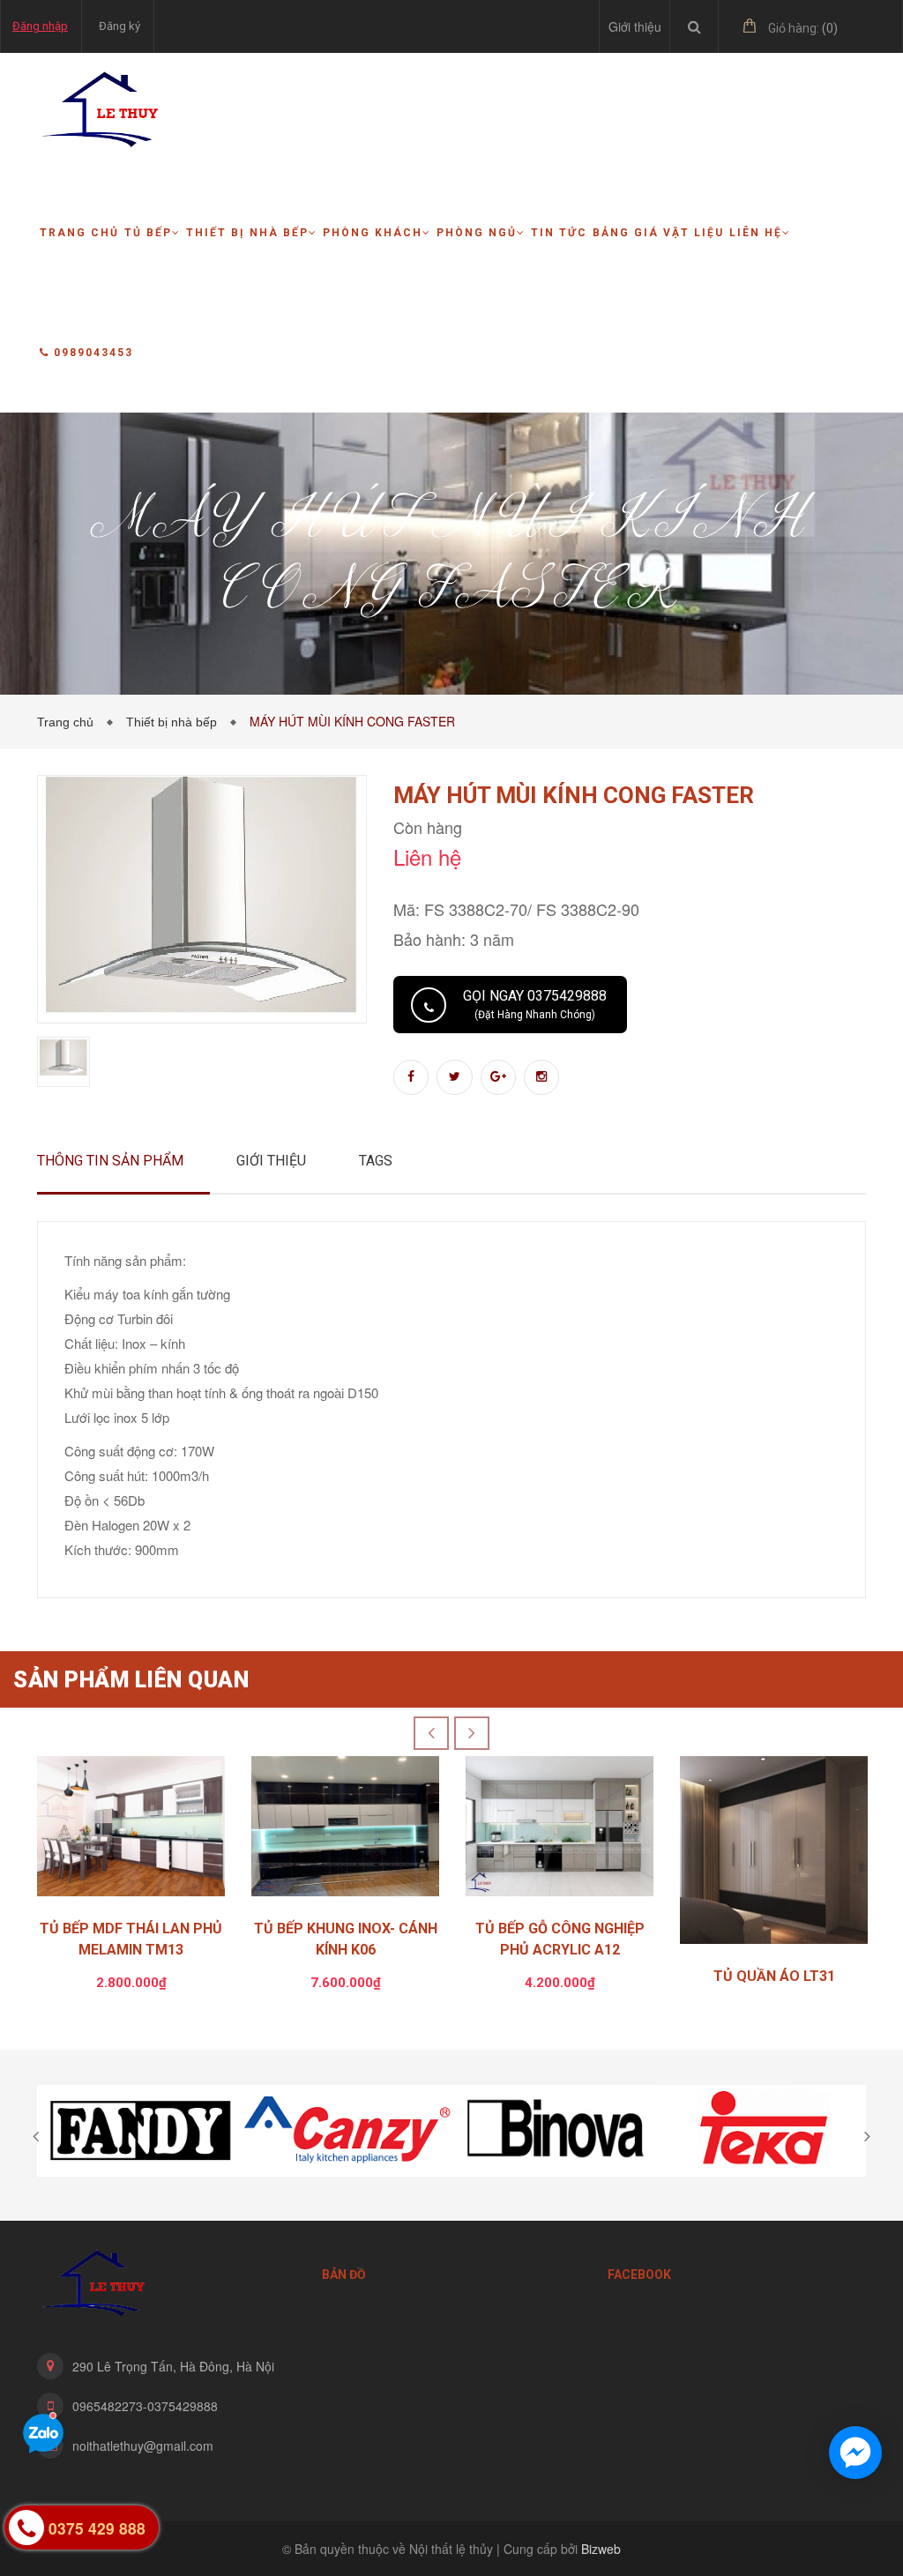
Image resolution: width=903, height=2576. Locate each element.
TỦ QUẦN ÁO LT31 (774, 1976)
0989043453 (93, 353)
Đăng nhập (40, 26)
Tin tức (559, 233)
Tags (376, 1161)
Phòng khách (373, 233)
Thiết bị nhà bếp (247, 233)
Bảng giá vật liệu (658, 233)
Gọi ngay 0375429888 (535, 1004)
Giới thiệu (635, 26)
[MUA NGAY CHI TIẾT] (131, 1831)
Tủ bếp (148, 233)
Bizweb (601, 2549)
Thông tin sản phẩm (110, 1161)
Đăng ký (119, 26)
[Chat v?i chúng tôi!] (855, 2453)
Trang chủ (79, 233)
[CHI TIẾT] (774, 1854)
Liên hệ (756, 233)
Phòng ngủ (477, 233)
